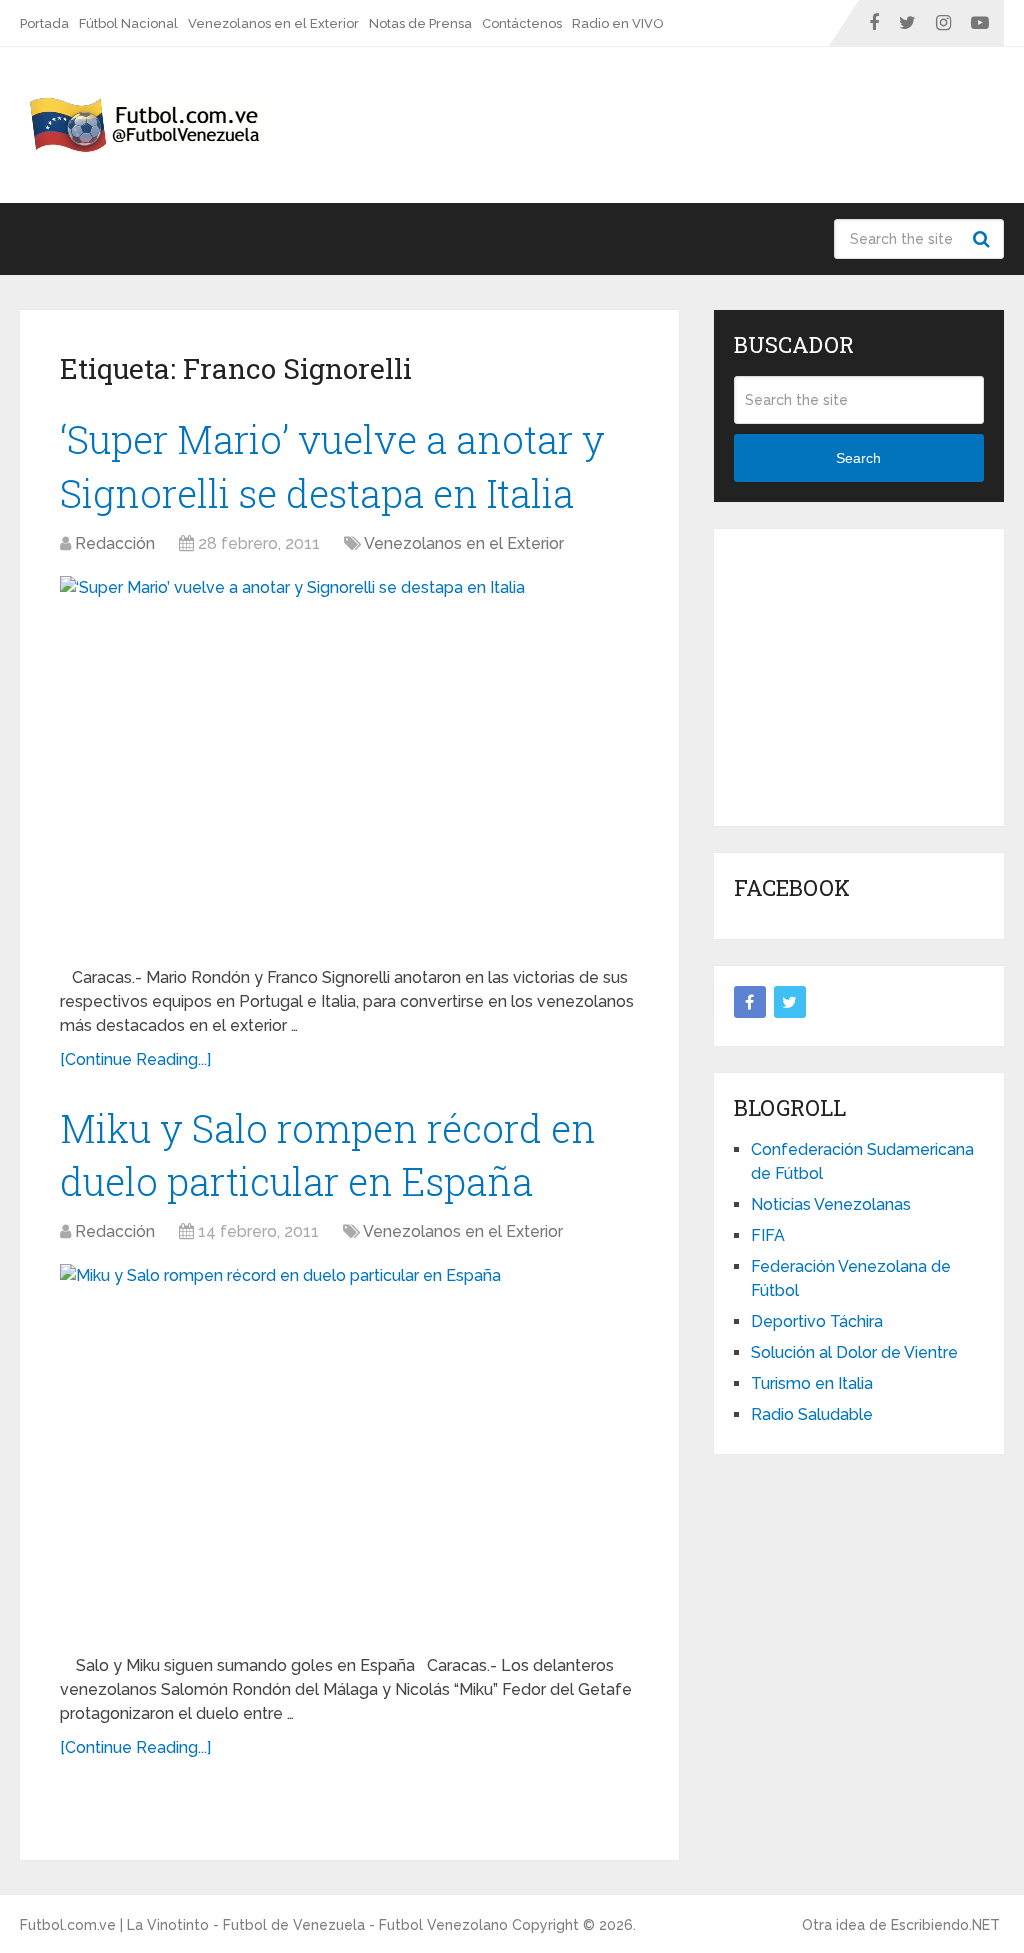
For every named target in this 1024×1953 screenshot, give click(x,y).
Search (984, 239)
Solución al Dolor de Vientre (854, 1352)
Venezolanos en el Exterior (273, 23)
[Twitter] (790, 1002)
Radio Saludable (812, 1414)
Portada (44, 23)
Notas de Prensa (420, 23)
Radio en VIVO (618, 23)
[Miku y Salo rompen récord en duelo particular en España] (350, 1451)
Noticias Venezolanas (831, 1204)
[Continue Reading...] (135, 1059)
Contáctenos (522, 23)
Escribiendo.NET (945, 1925)
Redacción (115, 543)
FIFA (768, 1235)
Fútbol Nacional (128, 23)
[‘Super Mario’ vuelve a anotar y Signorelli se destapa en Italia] (350, 763)
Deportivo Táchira (817, 1321)
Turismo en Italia (812, 1383)
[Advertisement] (879, 674)
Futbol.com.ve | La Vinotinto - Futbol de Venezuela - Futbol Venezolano (264, 1925)
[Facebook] (750, 1002)
